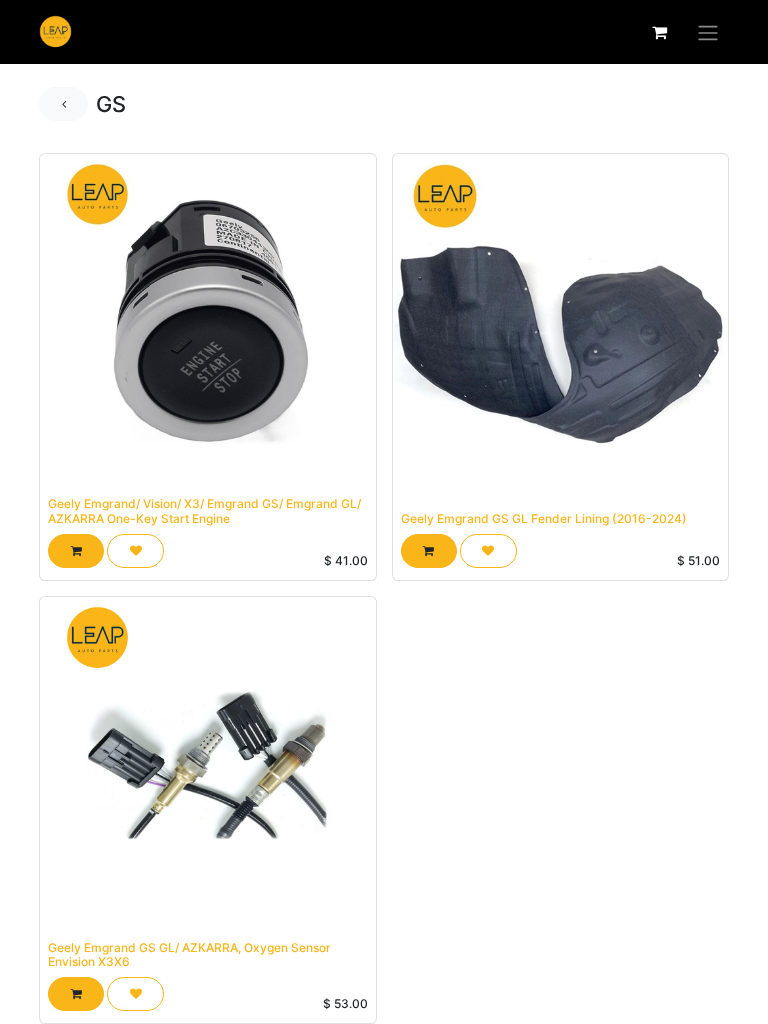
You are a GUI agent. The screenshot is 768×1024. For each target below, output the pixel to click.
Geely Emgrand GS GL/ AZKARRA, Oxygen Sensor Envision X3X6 (189, 954)
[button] (76, 551)
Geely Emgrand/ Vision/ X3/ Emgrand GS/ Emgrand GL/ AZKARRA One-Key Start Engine (204, 510)
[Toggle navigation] (708, 32)
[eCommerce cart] (659, 32)
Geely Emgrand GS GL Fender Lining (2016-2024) (544, 518)
